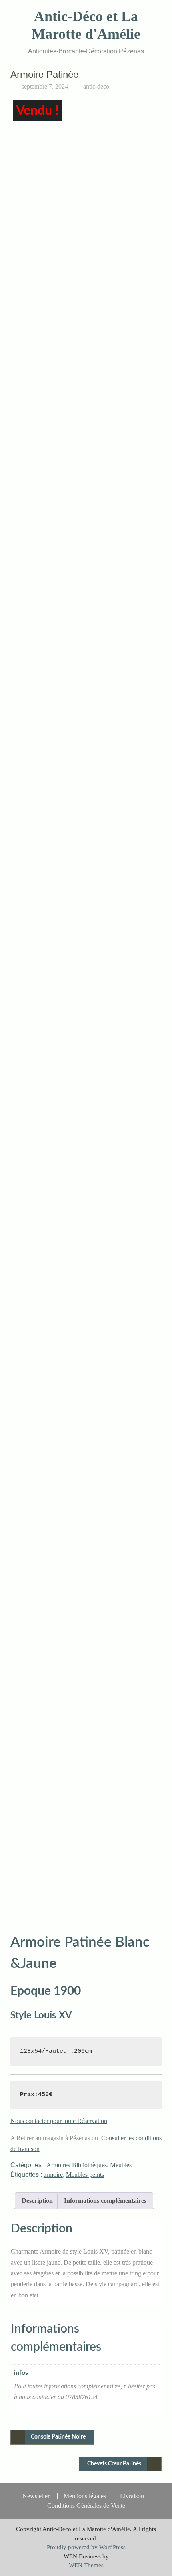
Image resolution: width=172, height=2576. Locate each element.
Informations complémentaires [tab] (105, 2201)
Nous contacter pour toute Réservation (59, 2121)
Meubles (121, 2165)
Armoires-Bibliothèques (77, 2165)
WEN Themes (86, 2565)
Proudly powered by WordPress (86, 2547)
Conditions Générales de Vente (86, 2506)
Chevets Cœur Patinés (114, 2464)
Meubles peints (85, 2175)
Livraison (132, 2496)
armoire (53, 2175)
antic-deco (96, 86)
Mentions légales (85, 2496)
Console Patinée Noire (58, 2437)
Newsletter (36, 2496)
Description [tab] (37, 2201)
